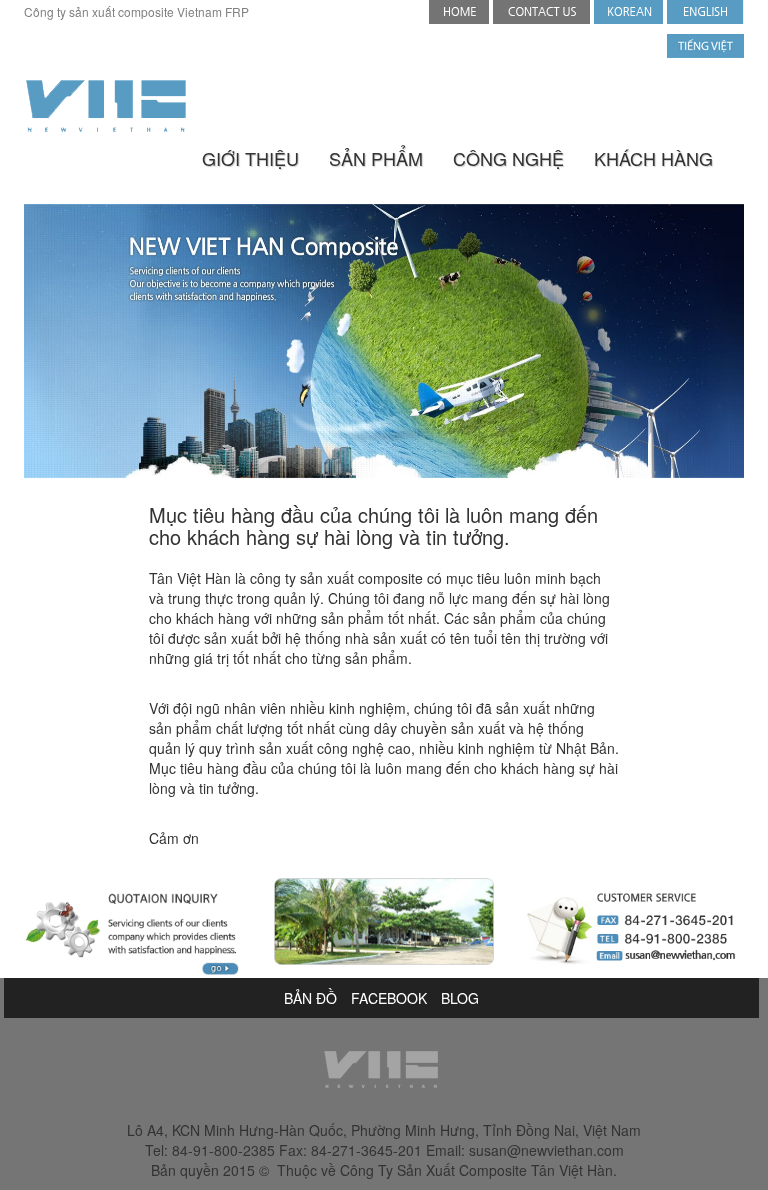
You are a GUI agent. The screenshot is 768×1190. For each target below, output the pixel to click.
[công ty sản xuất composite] (705, 44)
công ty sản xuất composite (336, 578)
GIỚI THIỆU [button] (250, 158)
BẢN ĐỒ (310, 998)
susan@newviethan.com (546, 1150)
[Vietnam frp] (106, 106)
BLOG (460, 998)
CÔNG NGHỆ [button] (508, 158)
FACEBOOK (389, 998)
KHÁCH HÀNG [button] (653, 158)
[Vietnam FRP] (705, 10)
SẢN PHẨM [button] (376, 158)
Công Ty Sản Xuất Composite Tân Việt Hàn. (478, 1170)
